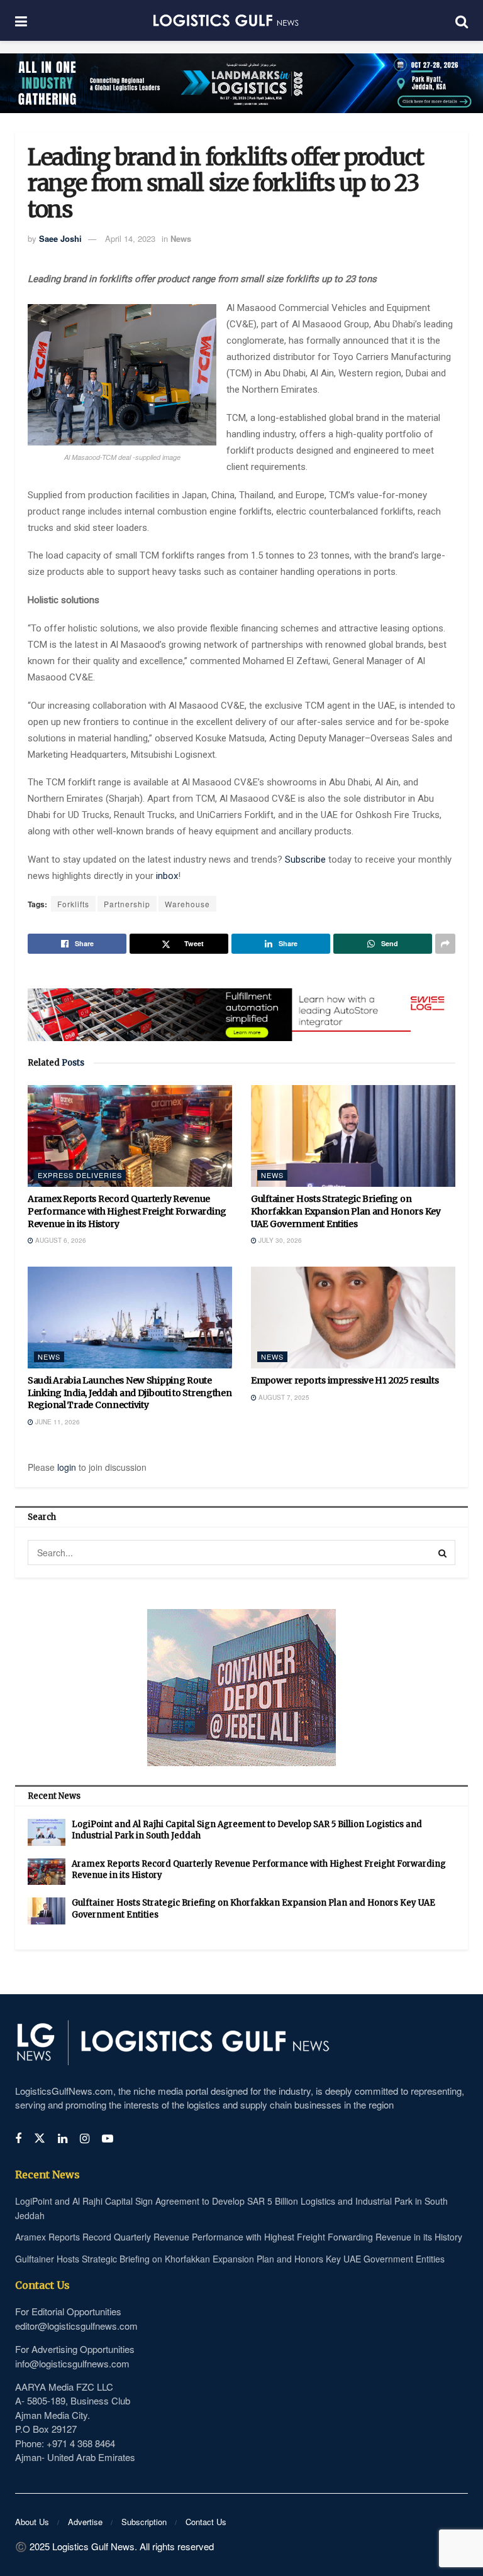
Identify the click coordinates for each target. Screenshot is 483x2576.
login (67, 1467)
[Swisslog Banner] (241, 1007)
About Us (32, 2522)
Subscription (144, 2522)
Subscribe (307, 860)
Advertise (85, 2522)
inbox (167, 876)
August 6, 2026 (60, 1240)
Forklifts (73, 904)
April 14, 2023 (130, 238)
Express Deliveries (80, 1175)
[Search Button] (443, 1553)
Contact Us (206, 2522)
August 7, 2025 (283, 1397)
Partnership (127, 904)
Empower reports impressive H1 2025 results (345, 1380)
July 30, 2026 (279, 1240)
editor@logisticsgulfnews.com (76, 2326)
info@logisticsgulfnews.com (72, 2363)
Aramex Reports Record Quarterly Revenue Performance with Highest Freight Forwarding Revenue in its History (127, 1211)
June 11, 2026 (57, 1422)
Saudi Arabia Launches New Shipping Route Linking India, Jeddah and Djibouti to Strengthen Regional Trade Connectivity (130, 1393)
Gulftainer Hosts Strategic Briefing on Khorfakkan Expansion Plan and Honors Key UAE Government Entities (346, 1211)
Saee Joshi (60, 238)
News (181, 238)
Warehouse (187, 904)
